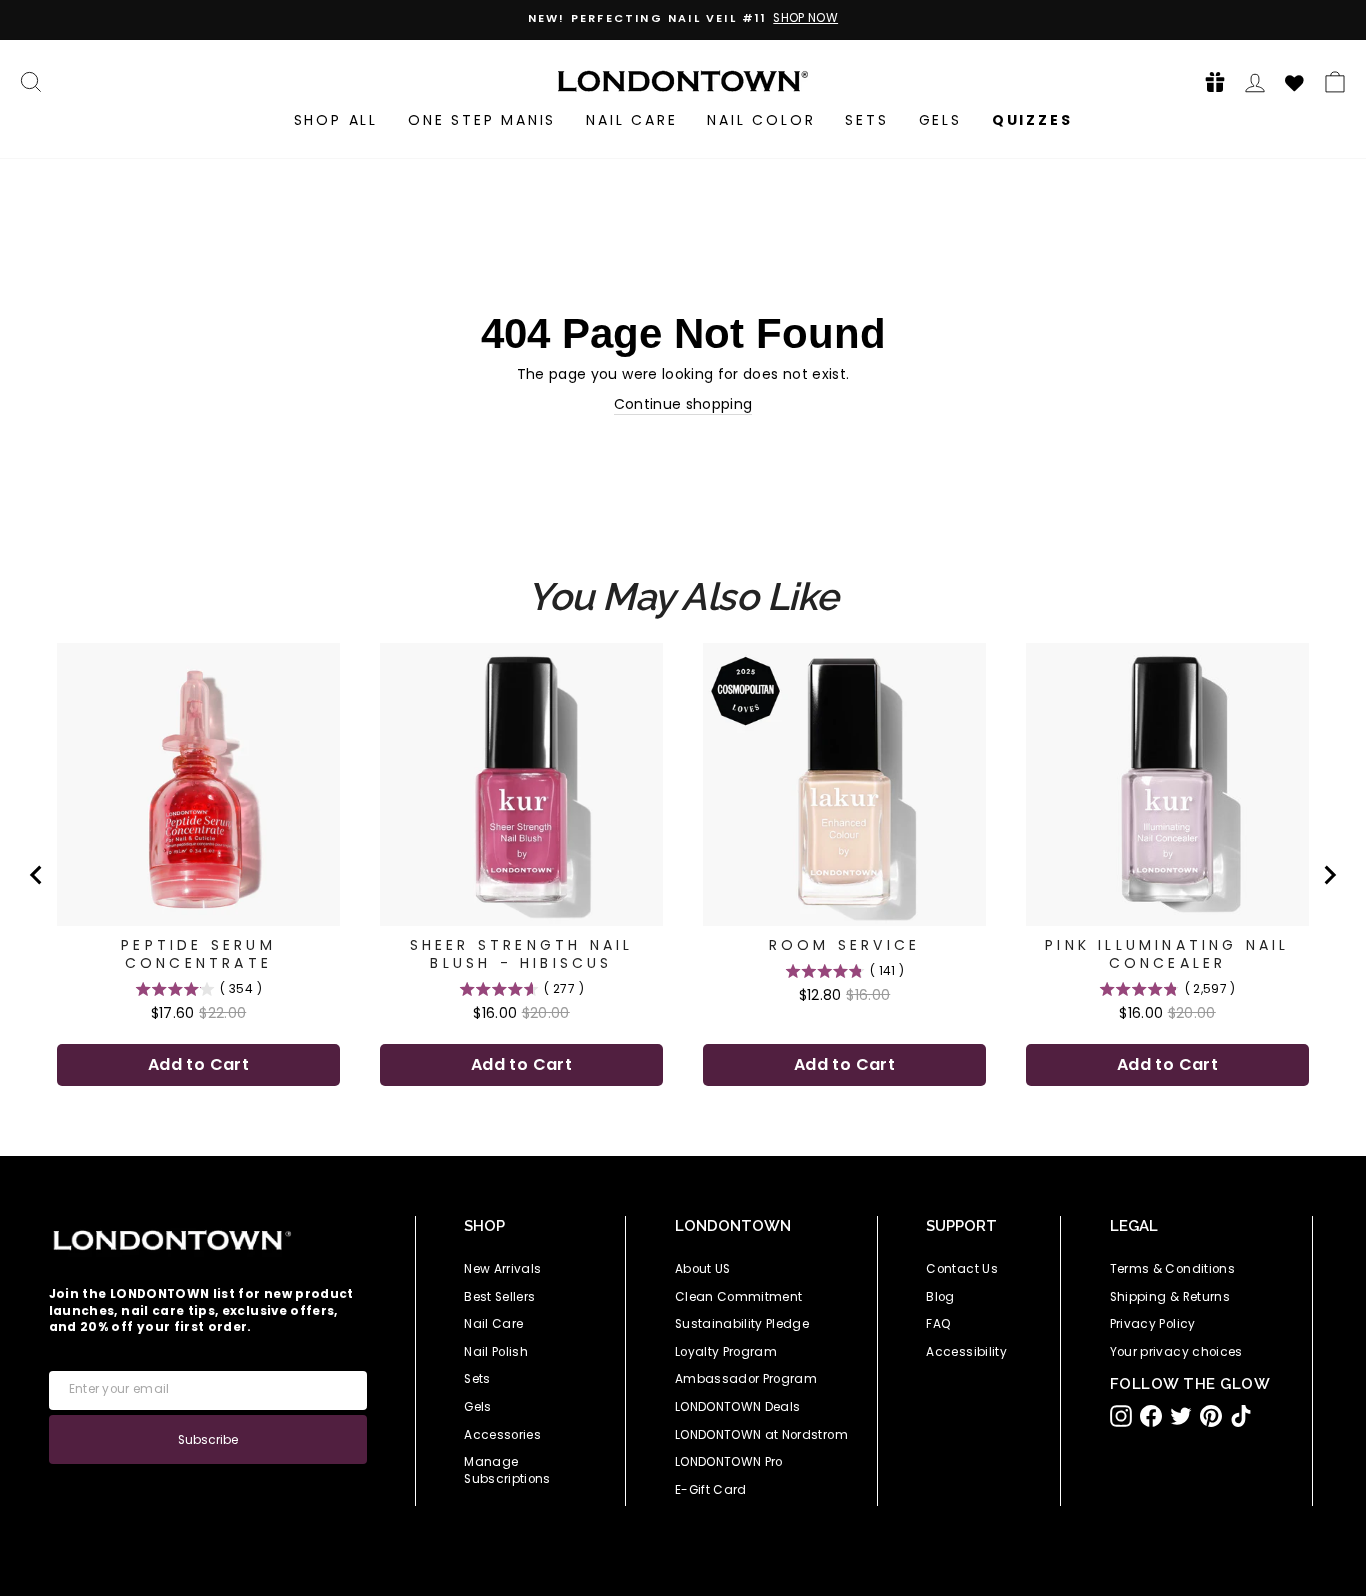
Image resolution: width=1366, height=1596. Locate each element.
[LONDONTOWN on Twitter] (1181, 1416)
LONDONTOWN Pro (729, 1462)
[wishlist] (1295, 80)
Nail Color (761, 120)
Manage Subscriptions (507, 1470)
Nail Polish (496, 1352)
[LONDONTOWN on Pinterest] (1211, 1416)
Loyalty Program (726, 1352)
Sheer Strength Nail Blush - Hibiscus (522, 954)
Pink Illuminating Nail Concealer (1167, 954)
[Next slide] (1329, 875)
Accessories (502, 1435)
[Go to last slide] (37, 875)
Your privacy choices (1176, 1352)
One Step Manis (482, 120)
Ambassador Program (746, 1379)
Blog (940, 1297)
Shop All (336, 120)
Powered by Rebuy (683, 1142)
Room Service (844, 945)
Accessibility (966, 1352)
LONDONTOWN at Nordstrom (761, 1435)
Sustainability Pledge (742, 1324)
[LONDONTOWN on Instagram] (1121, 1416)
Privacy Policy (1153, 1324)
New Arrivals (502, 1269)
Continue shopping (683, 404)
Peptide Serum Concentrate (198, 954)
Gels (940, 120)
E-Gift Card (711, 1490)
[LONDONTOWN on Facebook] (1151, 1416)
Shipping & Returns (1170, 1297)
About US (703, 1269)
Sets (866, 120)
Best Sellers (499, 1297)
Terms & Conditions (1172, 1269)
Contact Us (962, 1269)
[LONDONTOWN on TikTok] (1241, 1416)
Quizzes (1032, 120)
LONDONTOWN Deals (738, 1407)
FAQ (938, 1324)
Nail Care (631, 120)
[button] (1209, 81)
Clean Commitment (739, 1297)
